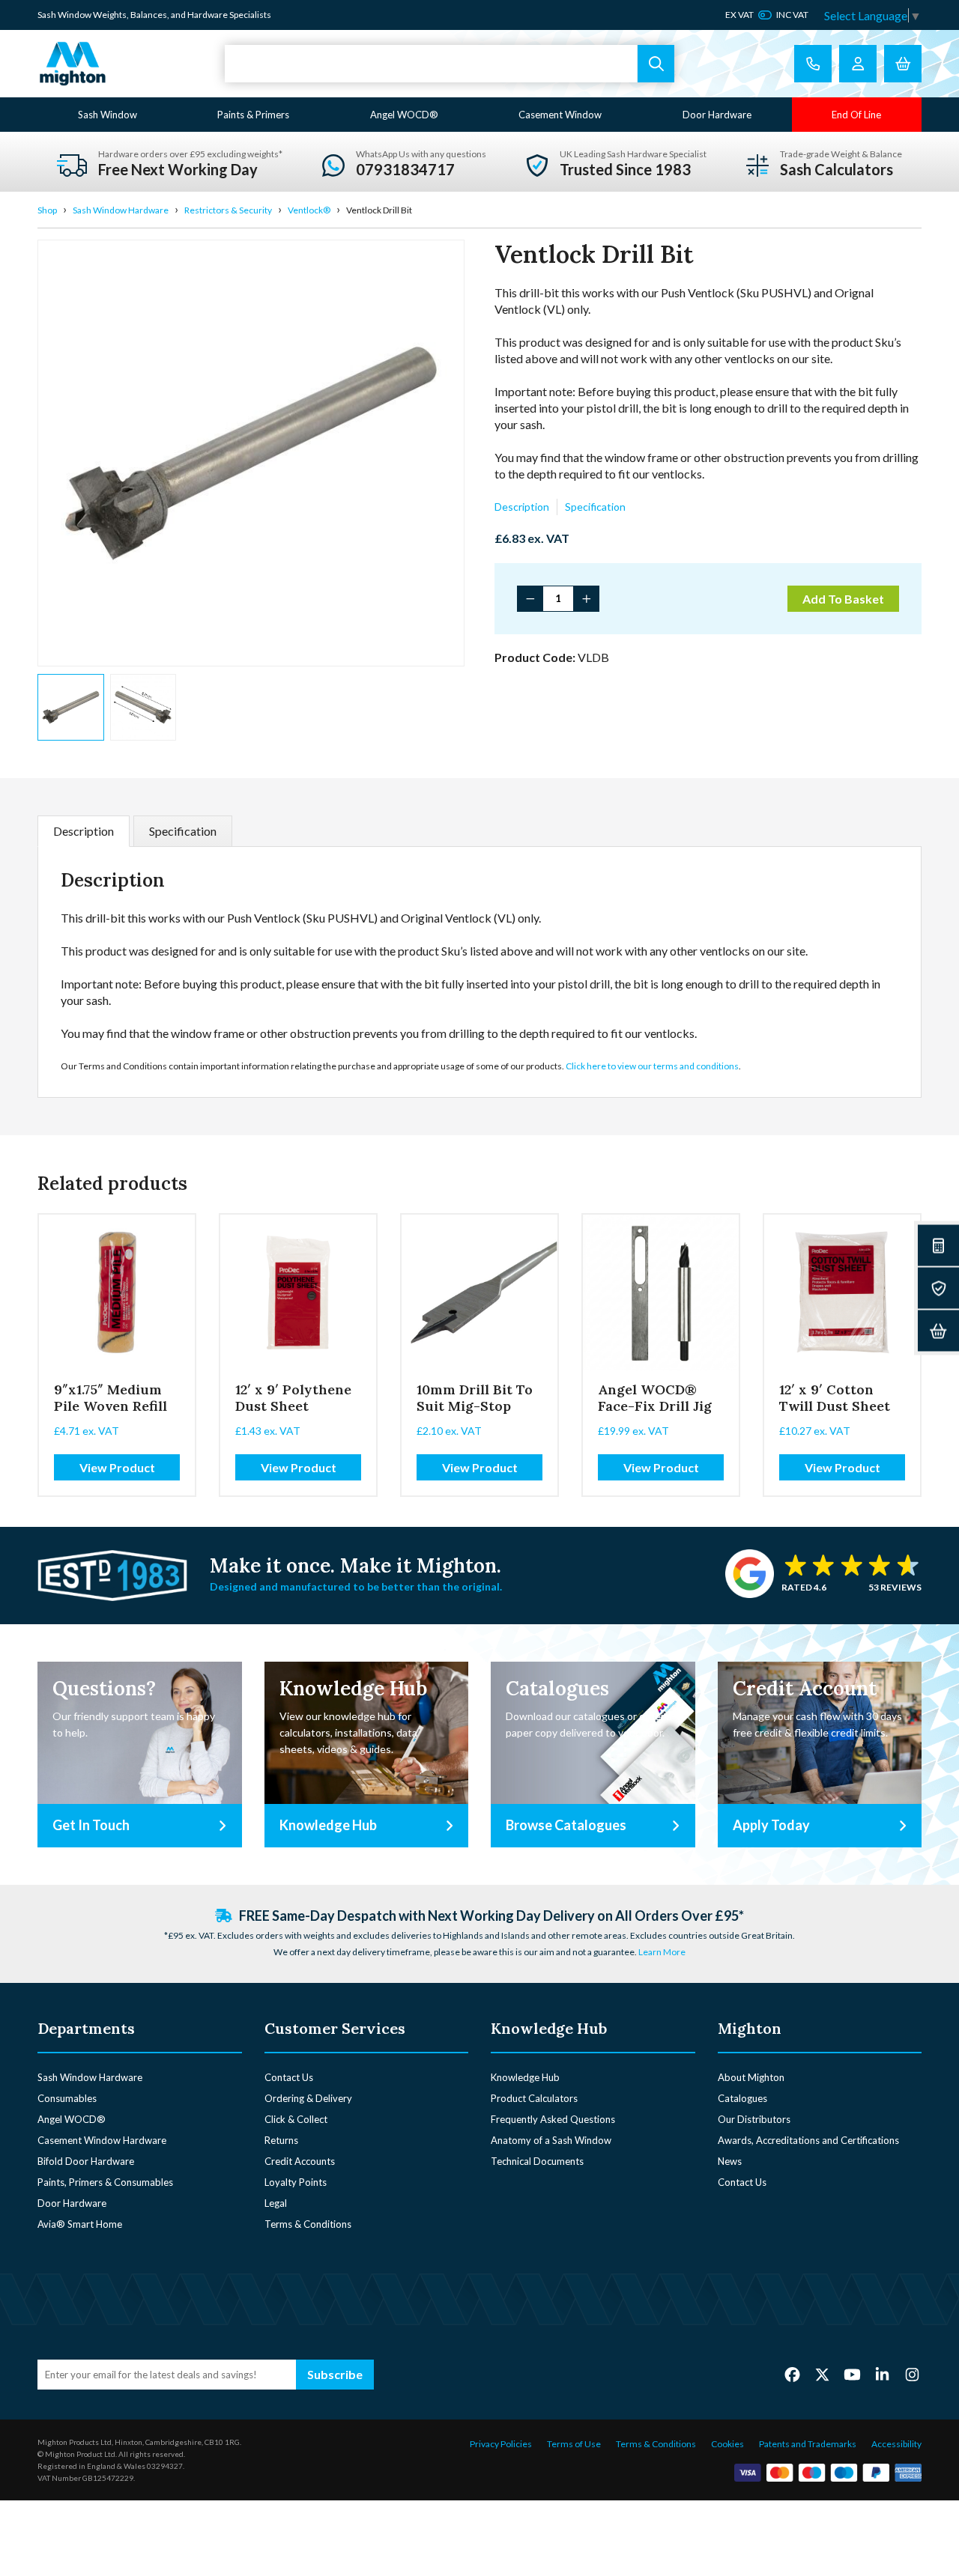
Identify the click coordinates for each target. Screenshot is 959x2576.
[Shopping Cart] (903, 64)
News (730, 2161)
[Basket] (938, 1331)
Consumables (67, 2098)
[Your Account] (858, 64)
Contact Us (289, 2077)
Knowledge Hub (525, 2077)
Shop (47, 210)
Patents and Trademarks (808, 2444)
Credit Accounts (300, 2161)
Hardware (208, 15)
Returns (281, 2140)
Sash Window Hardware (121, 210)
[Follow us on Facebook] (792, 2374)
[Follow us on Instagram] (912, 2374)
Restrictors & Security (228, 210)
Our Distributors (754, 2119)
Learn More (662, 1952)
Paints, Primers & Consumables (105, 2182)
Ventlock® (309, 210)
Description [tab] (84, 831)
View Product (117, 1467)
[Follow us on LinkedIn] (882, 2374)
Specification (595, 507)
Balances (149, 15)
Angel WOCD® (404, 115)
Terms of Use (574, 2444)
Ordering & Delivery (308, 2098)
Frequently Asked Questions (553, 2119)
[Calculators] (938, 1246)
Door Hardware (717, 115)
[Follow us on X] (822, 2374)
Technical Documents (537, 2161)
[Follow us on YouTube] (852, 2374)
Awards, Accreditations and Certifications (808, 2140)
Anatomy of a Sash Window (551, 2140)
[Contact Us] (813, 64)
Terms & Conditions (308, 2224)
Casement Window (560, 115)
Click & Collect (296, 2119)
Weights (110, 15)
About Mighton (751, 2077)
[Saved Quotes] (938, 1288)
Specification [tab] (183, 831)
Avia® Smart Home (80, 2224)
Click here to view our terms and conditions (652, 1066)
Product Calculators (534, 2098)
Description (522, 507)
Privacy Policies (501, 2444)
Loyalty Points (296, 2182)
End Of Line (856, 115)
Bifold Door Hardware (86, 2161)
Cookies (727, 2444)
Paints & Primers (253, 115)
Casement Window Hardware (102, 2140)
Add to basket (843, 599)
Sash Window (108, 115)
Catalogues (742, 2098)
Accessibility (896, 2444)
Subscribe (335, 2374)
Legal (276, 2203)
